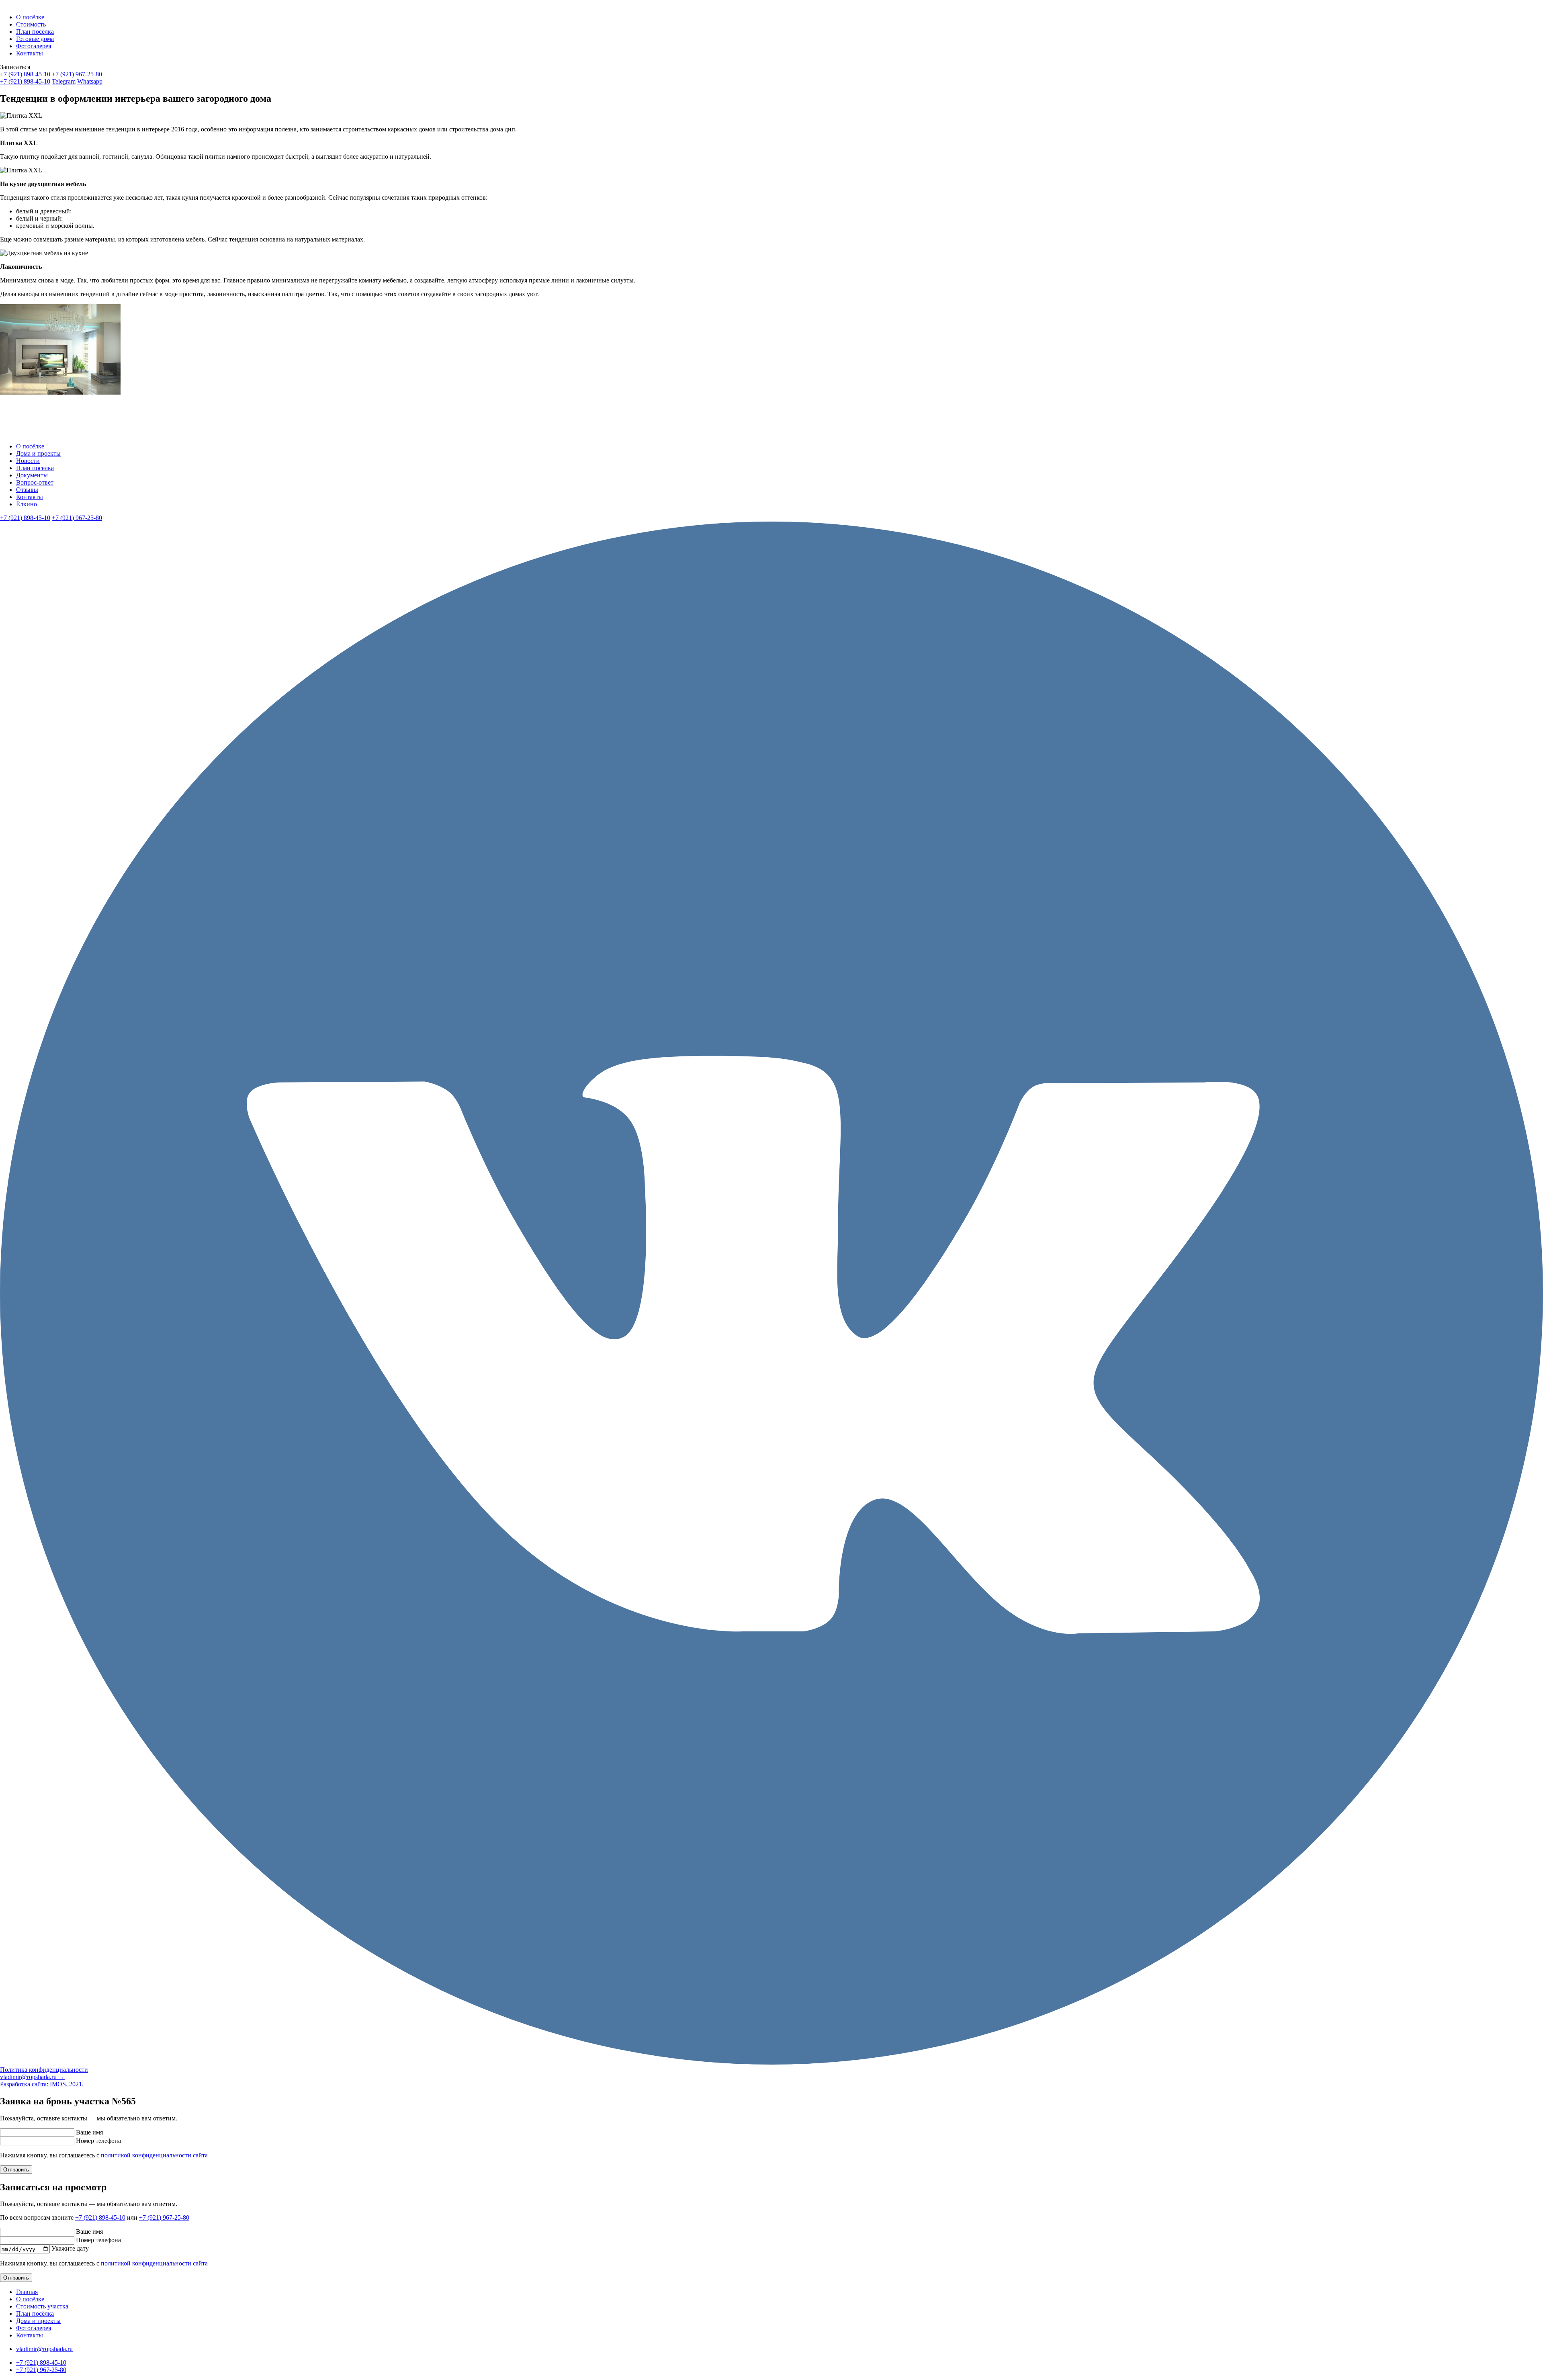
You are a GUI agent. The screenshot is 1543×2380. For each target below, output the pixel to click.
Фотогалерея (34, 46)
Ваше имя (89, 2132)
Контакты (30, 53)
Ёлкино (27, 504)
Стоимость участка (42, 2306)
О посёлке (30, 17)
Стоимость (31, 24)
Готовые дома (35, 39)
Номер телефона (98, 2141)
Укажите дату (70, 2249)
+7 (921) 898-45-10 (25, 74)
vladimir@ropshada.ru (44, 2349)
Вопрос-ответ (35, 482)
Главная (27, 2292)
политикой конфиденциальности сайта (154, 2155)
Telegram (64, 81)
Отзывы (27, 490)
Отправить (16, 2170)
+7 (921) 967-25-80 (77, 74)
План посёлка (35, 32)
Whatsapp (90, 81)
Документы (32, 475)
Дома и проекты (38, 453)
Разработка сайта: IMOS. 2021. (42, 2084)
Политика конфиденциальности (44, 2070)
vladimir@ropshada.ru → (32, 2077)
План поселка (35, 468)
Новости (28, 461)
